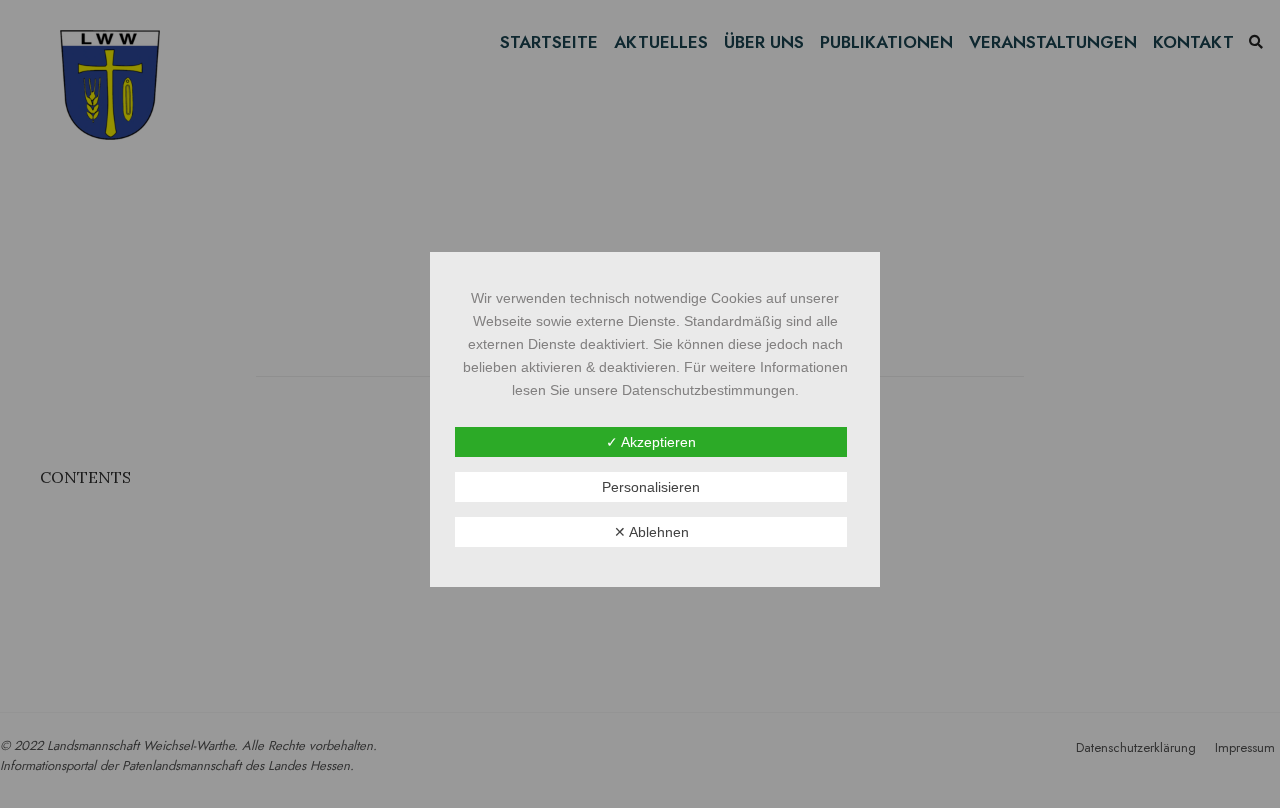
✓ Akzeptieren (651, 442)
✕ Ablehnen (651, 532)
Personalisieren (651, 487)
